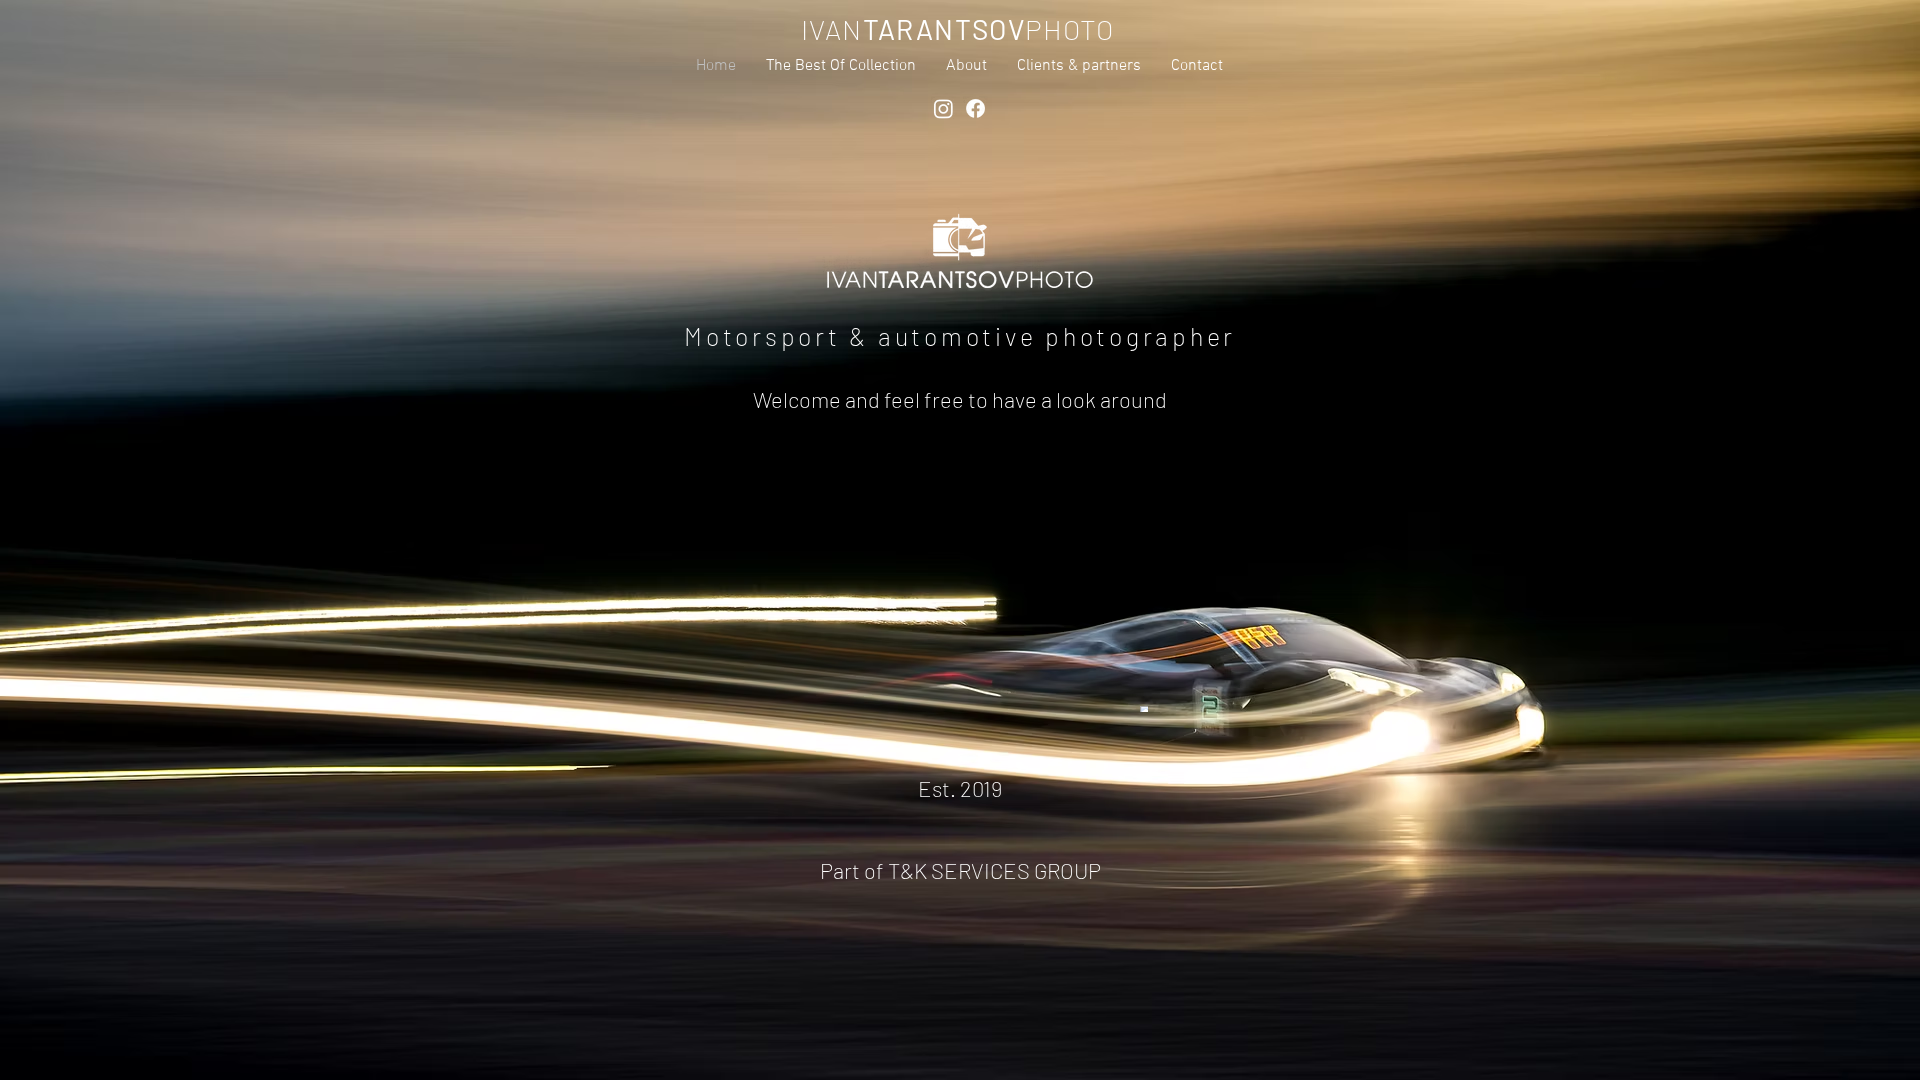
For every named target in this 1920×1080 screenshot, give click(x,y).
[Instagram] (943, 108)
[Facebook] (975, 108)
